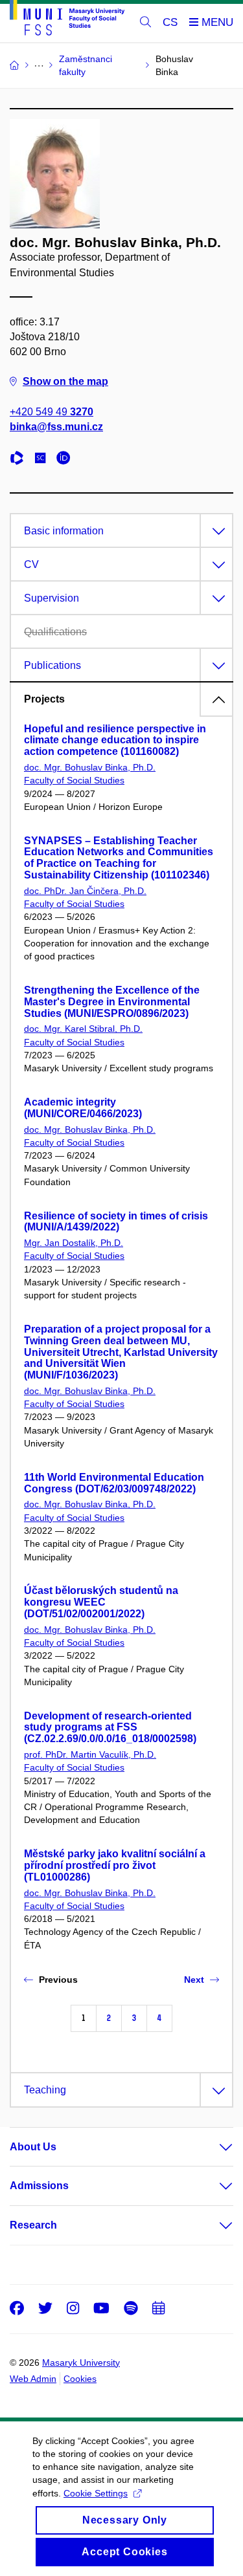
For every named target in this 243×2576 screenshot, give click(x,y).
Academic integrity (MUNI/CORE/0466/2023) (83, 1108)
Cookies (80, 2379)
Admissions (39, 2186)
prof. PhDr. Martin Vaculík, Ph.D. (90, 1754)
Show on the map (65, 381)
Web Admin (33, 2379)
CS (170, 22)
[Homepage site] (67, 20)
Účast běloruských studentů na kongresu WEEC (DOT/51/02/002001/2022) (101, 1602)
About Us (33, 2147)
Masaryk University (81, 2363)
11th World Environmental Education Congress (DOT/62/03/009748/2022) (114, 1483)
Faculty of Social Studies (74, 780)
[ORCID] (67, 460)
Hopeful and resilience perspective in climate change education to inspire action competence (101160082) (115, 740)
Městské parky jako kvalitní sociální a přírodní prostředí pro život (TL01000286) (115, 1865)
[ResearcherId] (20, 460)
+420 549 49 (52, 412)
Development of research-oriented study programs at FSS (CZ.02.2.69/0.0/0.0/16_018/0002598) (110, 1728)
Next (194, 1980)
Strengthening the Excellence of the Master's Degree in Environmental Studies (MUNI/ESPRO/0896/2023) (112, 1002)
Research (33, 2225)
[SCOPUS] (43, 460)
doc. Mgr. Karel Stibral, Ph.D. (83, 1029)
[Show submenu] (213, 2147)
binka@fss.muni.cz (56, 427)
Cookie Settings (96, 2493)
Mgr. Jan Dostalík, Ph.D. (74, 1243)
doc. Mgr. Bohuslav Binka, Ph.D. (90, 767)
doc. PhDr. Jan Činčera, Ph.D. (85, 891)
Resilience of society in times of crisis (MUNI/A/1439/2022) (116, 1222)
